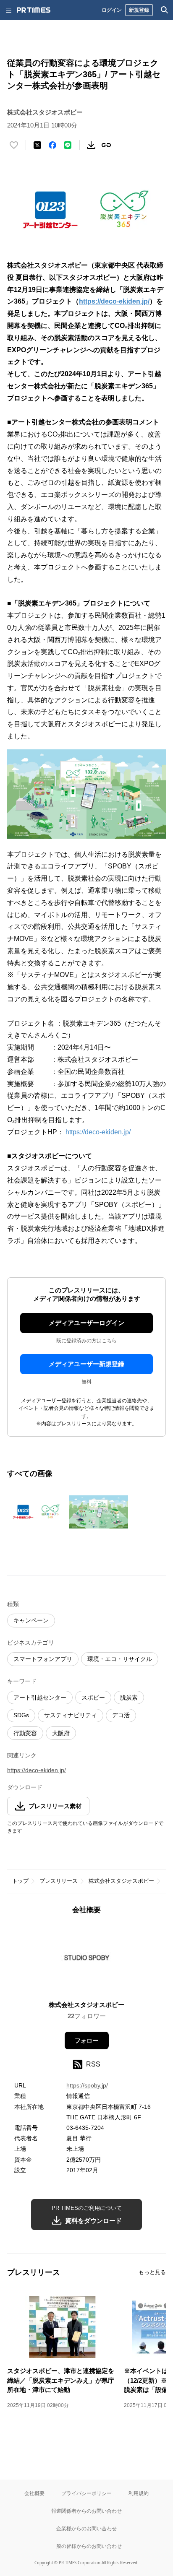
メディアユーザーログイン (86, 1323)
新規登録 (139, 10)
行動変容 (25, 1733)
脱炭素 (129, 1697)
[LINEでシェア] (68, 145)
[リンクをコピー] (106, 145)
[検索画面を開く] (165, 10)
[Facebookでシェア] (52, 145)
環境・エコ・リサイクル (120, 1659)
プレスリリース (59, 1881)
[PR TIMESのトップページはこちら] (34, 10)
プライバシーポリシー (86, 2493)
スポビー (93, 1697)
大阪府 (61, 1733)
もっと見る (152, 2272)
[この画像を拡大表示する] (37, 1512)
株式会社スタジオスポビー (121, 1881)
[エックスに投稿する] (37, 145)
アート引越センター (40, 1697)
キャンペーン (31, 1620)
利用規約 (139, 2493)
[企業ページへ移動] (87, 1960)
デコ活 (121, 1715)
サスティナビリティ (71, 1715)
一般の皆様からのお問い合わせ (86, 2546)
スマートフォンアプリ (43, 1659)
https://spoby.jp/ (87, 2085)
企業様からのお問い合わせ (86, 2528)
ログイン (112, 10)
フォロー (86, 2041)
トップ (20, 1881)
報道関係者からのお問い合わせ (86, 2511)
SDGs (21, 1715)
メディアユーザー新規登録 (86, 1364)
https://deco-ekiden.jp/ (98, 1132)
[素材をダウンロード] (91, 145)
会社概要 (34, 2493)
